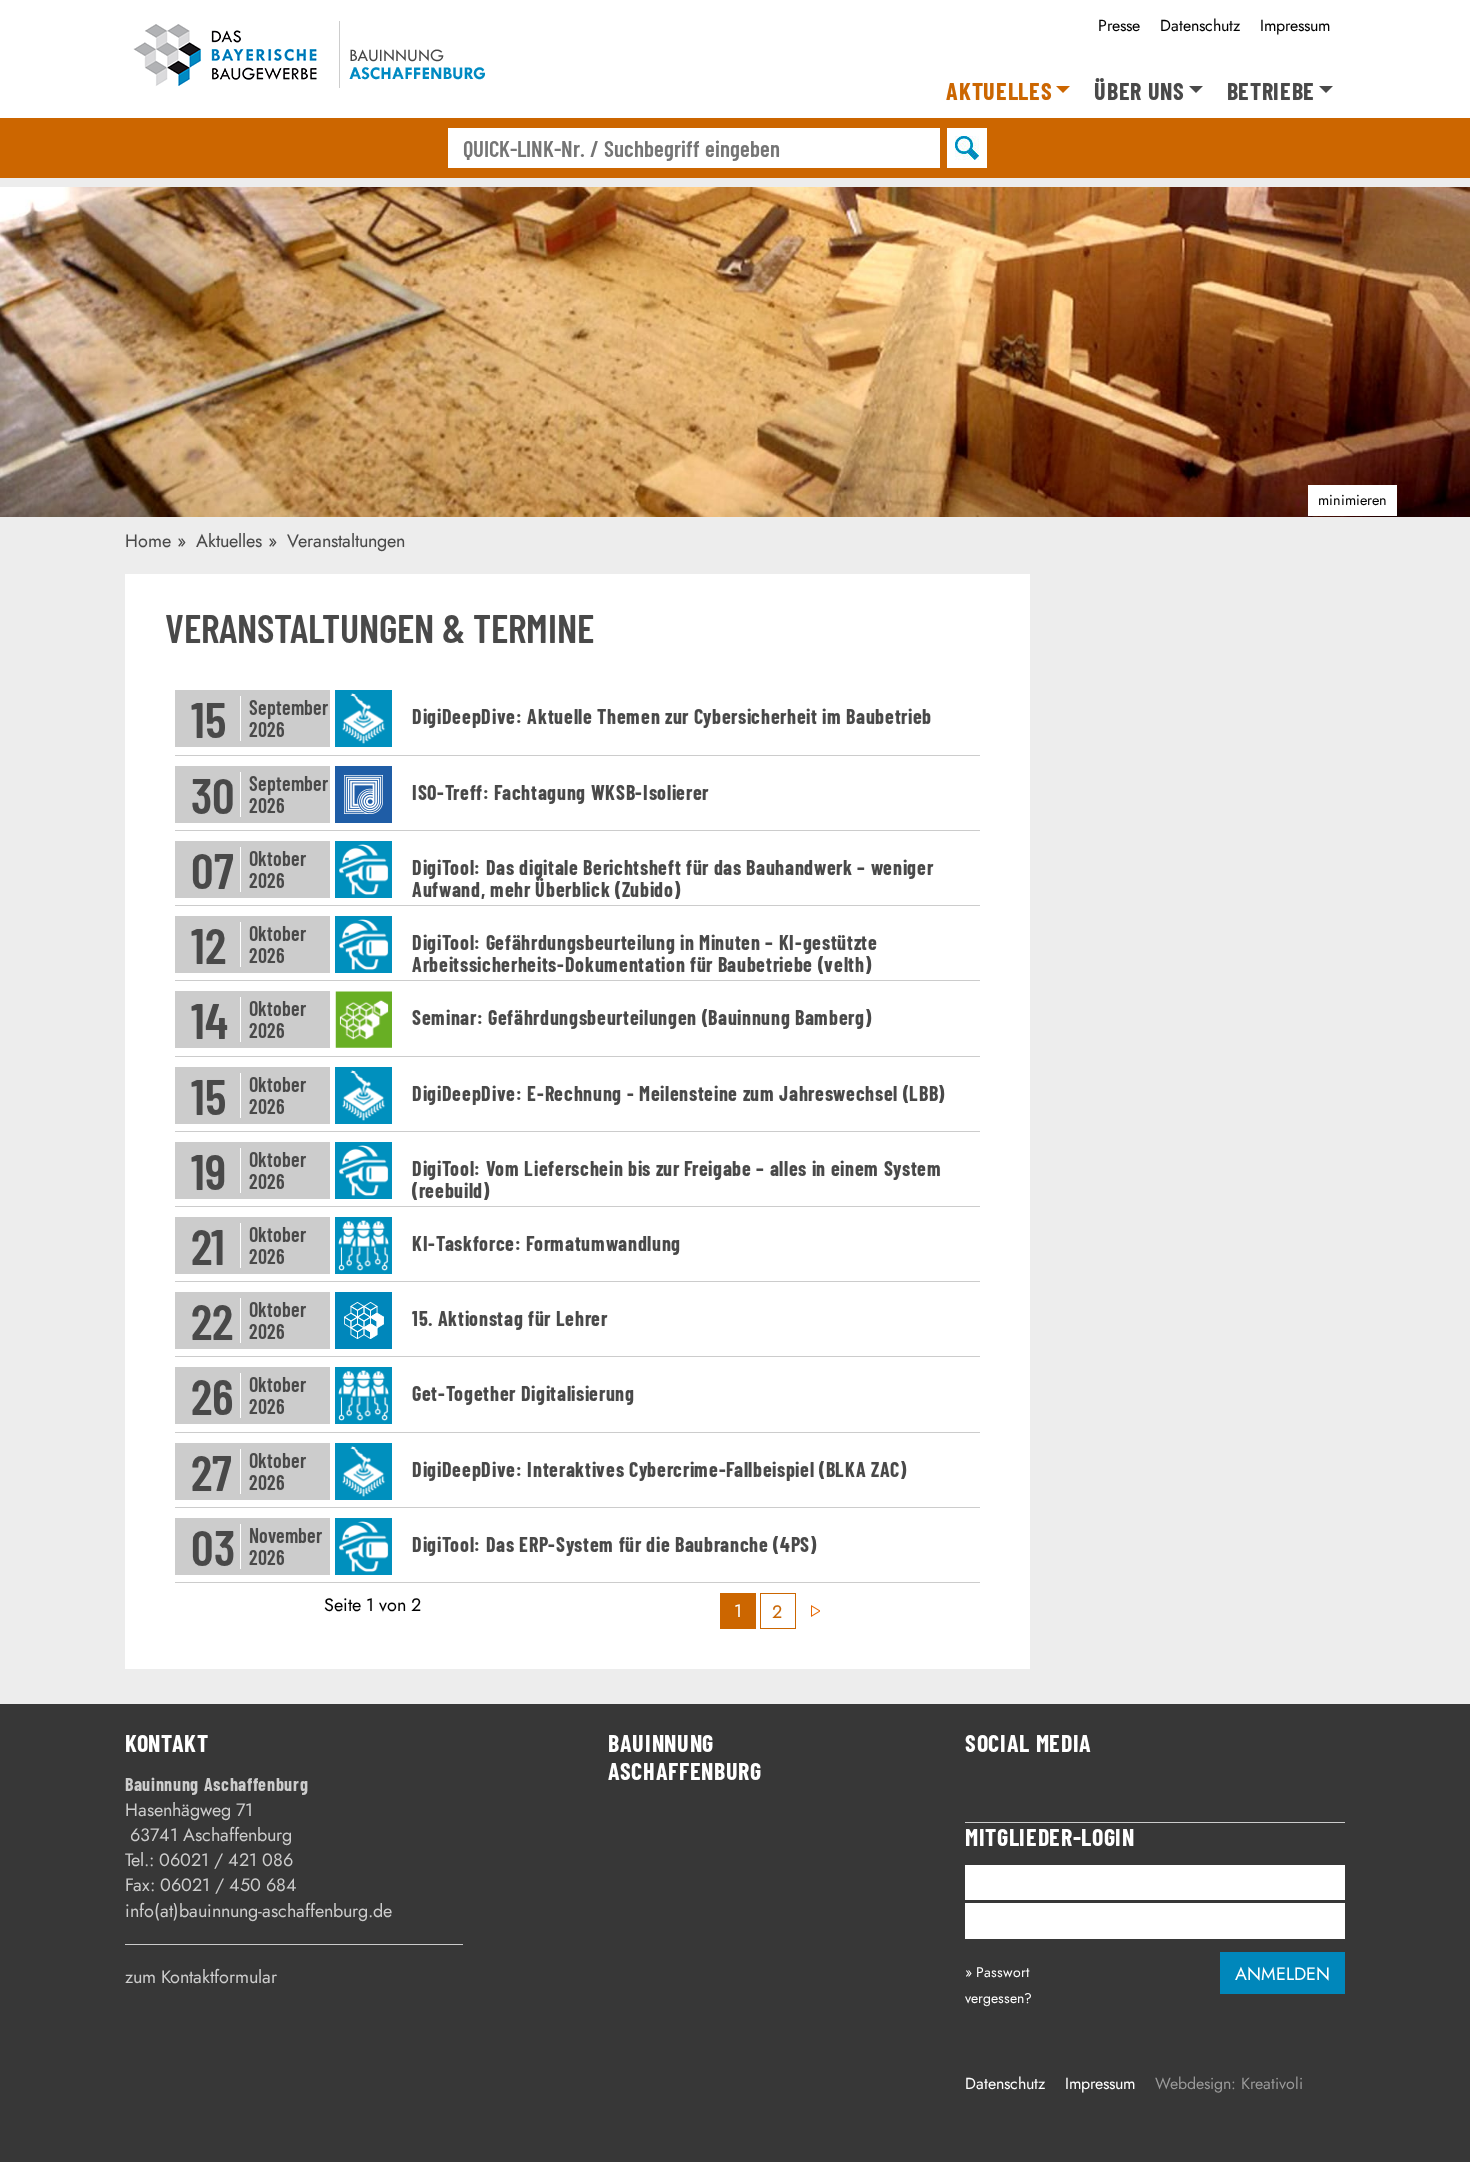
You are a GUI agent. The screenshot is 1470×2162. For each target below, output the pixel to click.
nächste (815, 1611)
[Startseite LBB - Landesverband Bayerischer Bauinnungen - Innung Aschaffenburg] (307, 58)
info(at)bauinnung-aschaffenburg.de (258, 1911)
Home (148, 541)
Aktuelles (999, 91)
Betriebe (1271, 91)
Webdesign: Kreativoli (1229, 2083)
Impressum (1295, 25)
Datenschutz (1200, 25)
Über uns (1139, 91)
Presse (1119, 25)
